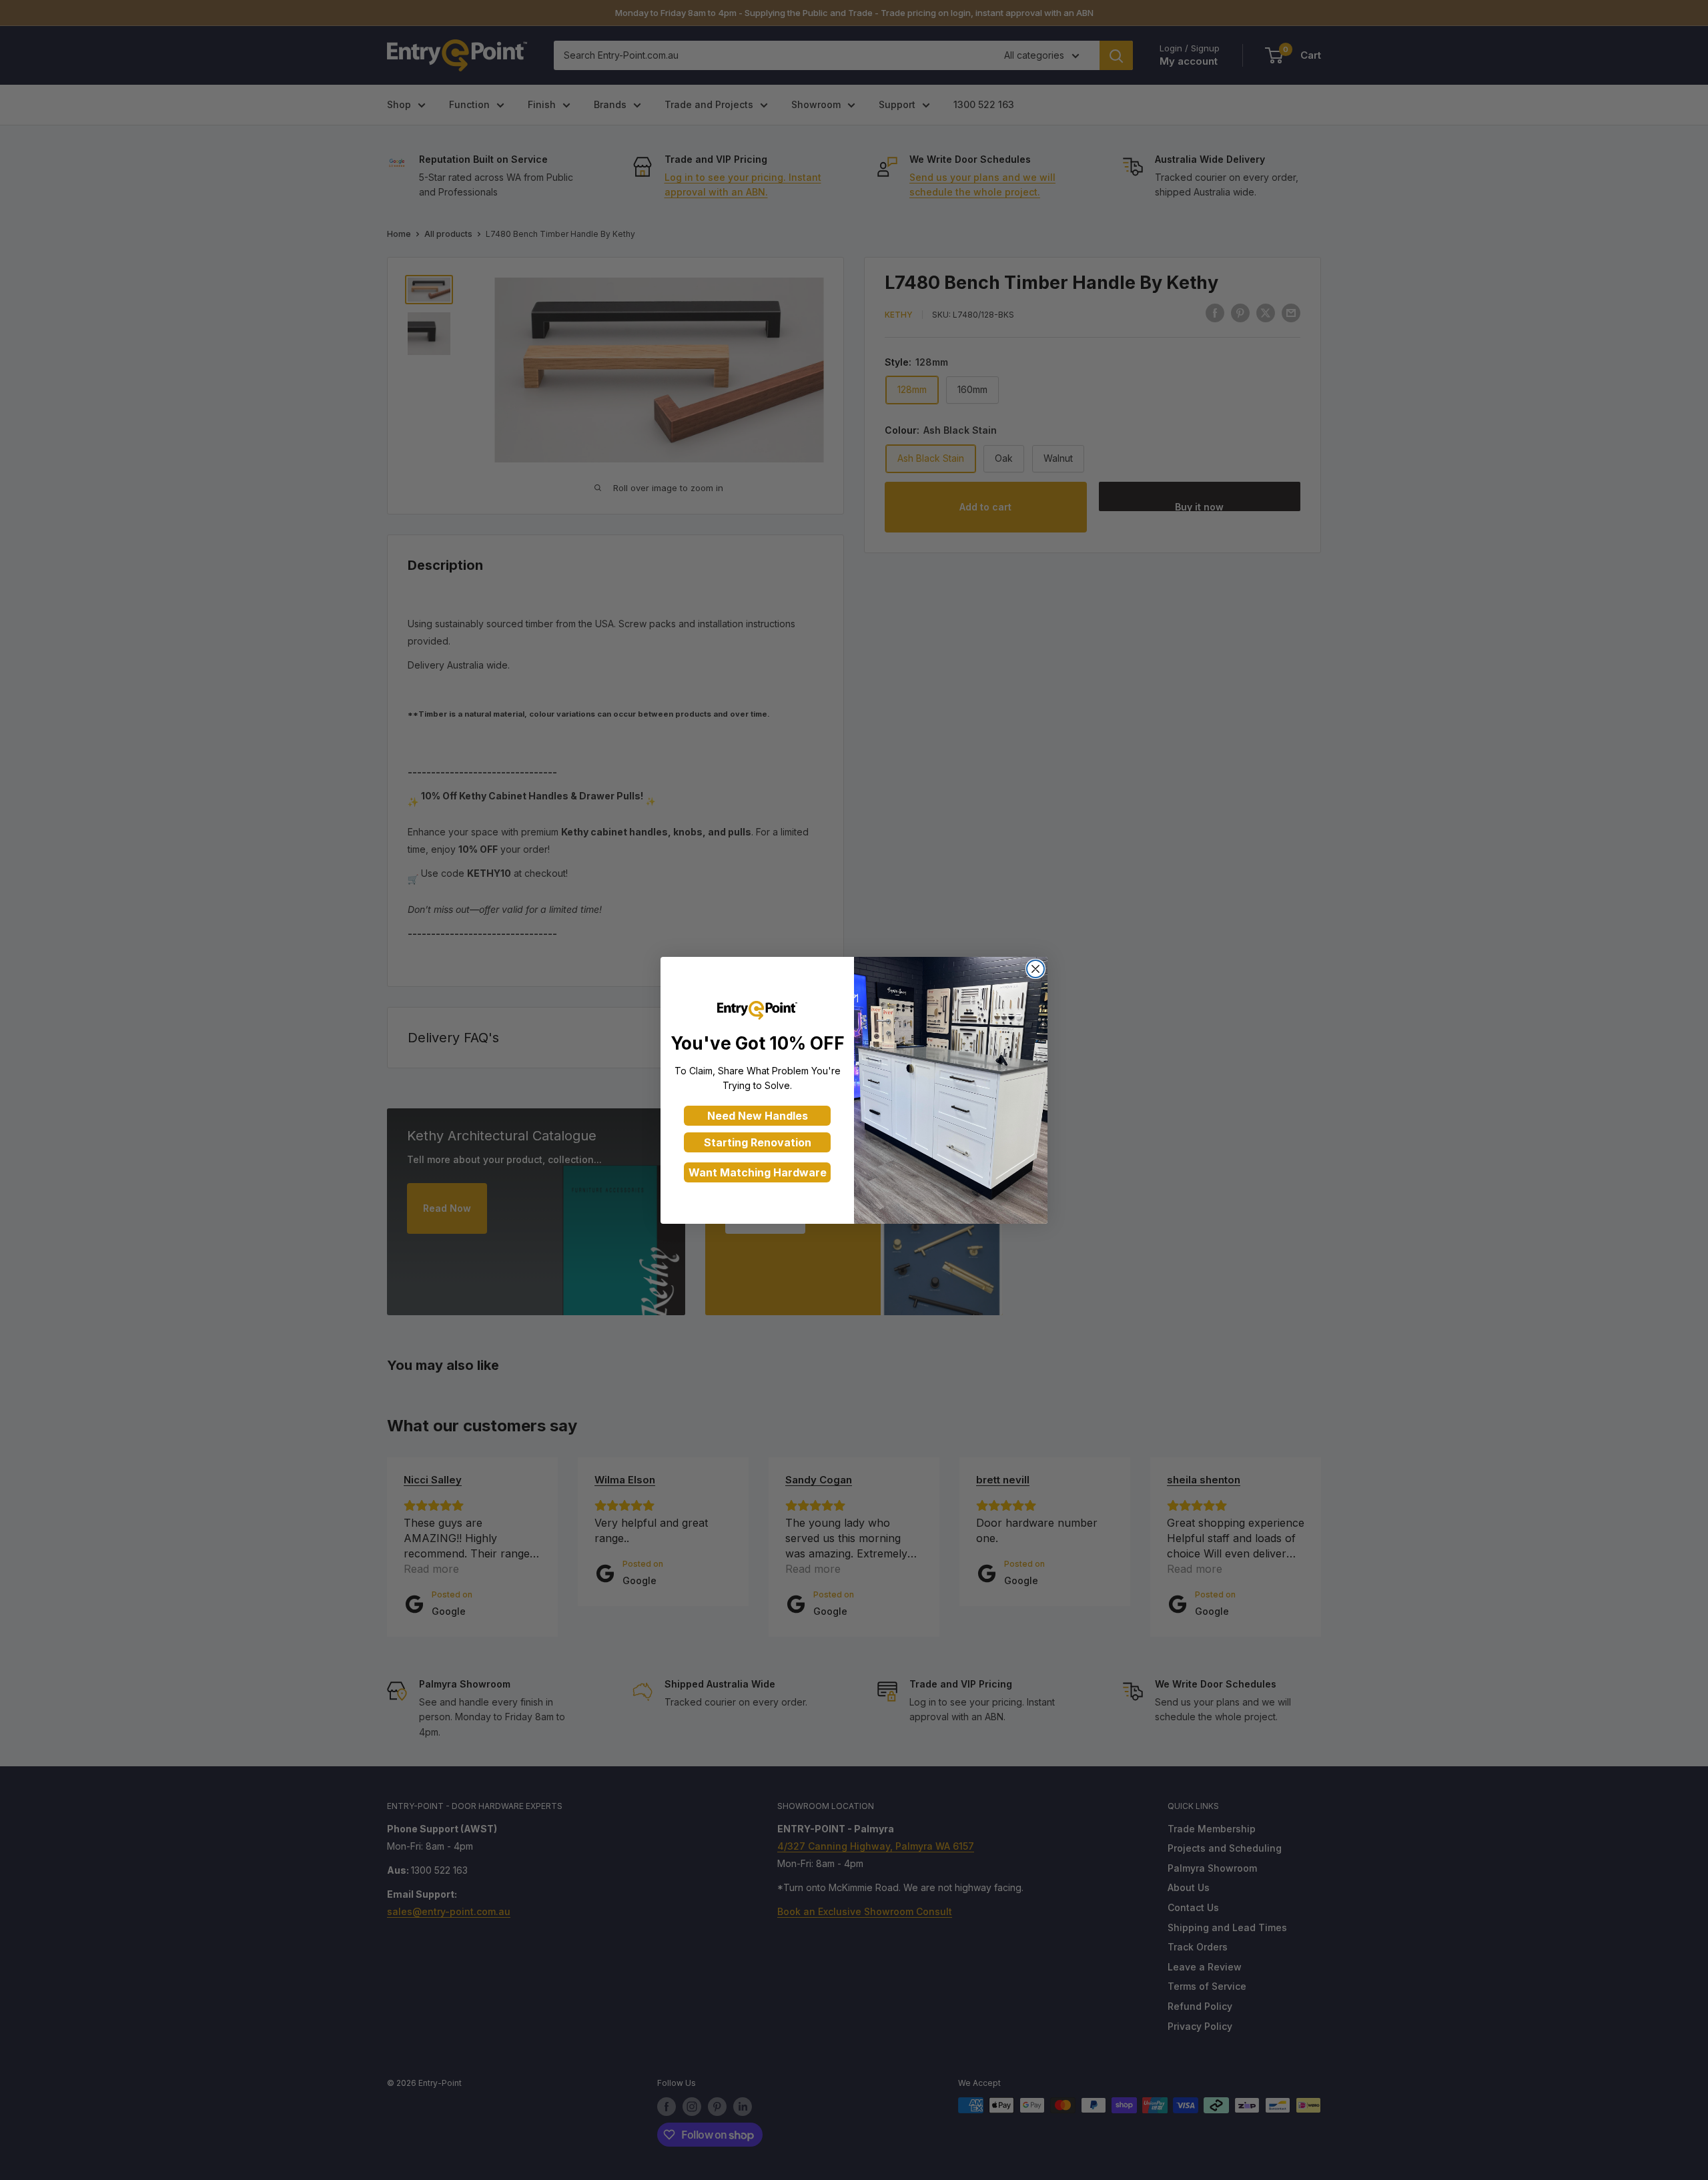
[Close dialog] (1035, 969)
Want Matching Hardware (758, 1172)
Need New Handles (758, 1116)
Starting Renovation (758, 1142)
